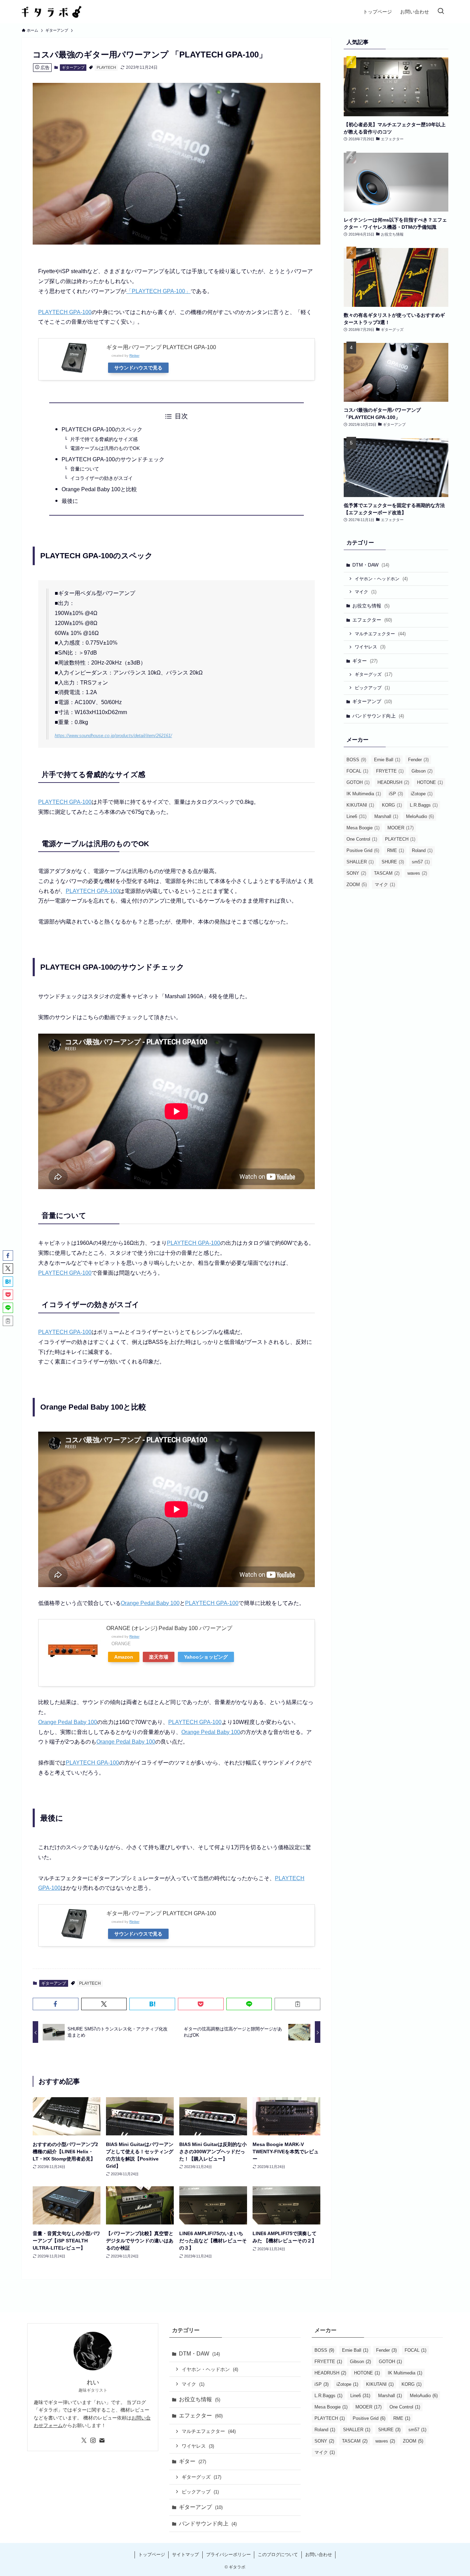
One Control (362, 839)
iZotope (422, 794)
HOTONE (430, 782)
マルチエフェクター (380, 634)
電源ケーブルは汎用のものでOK (105, 448)
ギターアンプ (73, 67)
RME (396, 850)
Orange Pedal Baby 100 (150, 1603)
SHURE (393, 862)
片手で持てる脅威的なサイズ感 (104, 439)
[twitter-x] (84, 2440)
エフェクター (372, 620)
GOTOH (358, 782)
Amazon (124, 1657)
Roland (422, 850)
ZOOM (357, 885)
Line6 (356, 816)
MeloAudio (420, 816)
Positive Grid (363, 850)
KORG (392, 805)
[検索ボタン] (441, 12)
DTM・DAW (371, 565)
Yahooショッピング (206, 1657)
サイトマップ (185, 2555)
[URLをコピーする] (297, 2004)
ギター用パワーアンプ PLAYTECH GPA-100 (161, 347)
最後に (70, 501)
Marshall (386, 816)
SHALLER (360, 862)
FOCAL (357, 771)
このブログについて (278, 2555)
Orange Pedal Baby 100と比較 (99, 489)
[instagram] (93, 2440)
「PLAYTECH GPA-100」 (158, 291)
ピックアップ (372, 688)
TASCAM (387, 873)
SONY (356, 873)
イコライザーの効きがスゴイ (102, 478)
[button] (56, 2004)
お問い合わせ (319, 2555)
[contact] (102, 2440)
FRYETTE (390, 771)
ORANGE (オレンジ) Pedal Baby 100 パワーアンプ (169, 1628)
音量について (85, 469)
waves (417, 873)
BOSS (356, 760)
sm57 (421, 862)
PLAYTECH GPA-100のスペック (102, 429)
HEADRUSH (393, 782)
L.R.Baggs (424, 805)
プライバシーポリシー (228, 2555)
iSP (396, 794)
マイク (366, 592)
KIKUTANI (360, 805)
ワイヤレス (370, 647)
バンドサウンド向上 (378, 716)
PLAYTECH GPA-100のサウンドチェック (113, 459)
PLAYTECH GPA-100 (65, 312)
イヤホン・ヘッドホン (381, 579)
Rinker (134, 355)
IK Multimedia (364, 794)
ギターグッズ (373, 674)
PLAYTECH (106, 67)
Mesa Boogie (363, 828)
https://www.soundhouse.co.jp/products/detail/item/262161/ (113, 736)
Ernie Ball (387, 760)
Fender (418, 760)
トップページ (152, 2555)
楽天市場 (159, 1657)
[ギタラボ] (52, 12)
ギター (365, 661)
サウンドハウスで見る (138, 368)
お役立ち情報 (371, 606)
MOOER (400, 828)
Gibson (422, 771)
